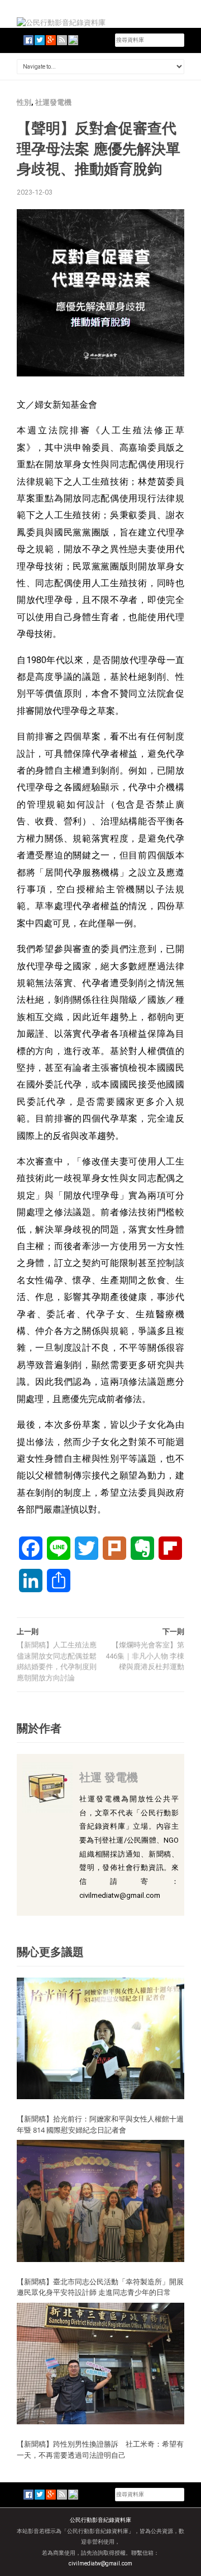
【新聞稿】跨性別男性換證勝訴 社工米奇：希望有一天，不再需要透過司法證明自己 (100, 2449)
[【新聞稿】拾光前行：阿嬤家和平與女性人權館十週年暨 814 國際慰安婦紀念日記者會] (100, 2038)
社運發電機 (53, 102)
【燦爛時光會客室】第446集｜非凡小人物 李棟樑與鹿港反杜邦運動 (145, 1656)
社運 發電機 (109, 1777)
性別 (24, 102)
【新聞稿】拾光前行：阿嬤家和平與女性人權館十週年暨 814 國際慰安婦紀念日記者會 (100, 2124)
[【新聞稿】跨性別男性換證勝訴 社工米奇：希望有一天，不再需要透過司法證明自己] (100, 2363)
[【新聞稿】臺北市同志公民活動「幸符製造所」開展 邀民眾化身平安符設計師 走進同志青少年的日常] (100, 2200)
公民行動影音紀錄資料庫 (100, 2520)
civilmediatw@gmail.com (100, 2563)
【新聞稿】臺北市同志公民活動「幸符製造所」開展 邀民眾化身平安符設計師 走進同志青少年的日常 (104, 2287)
